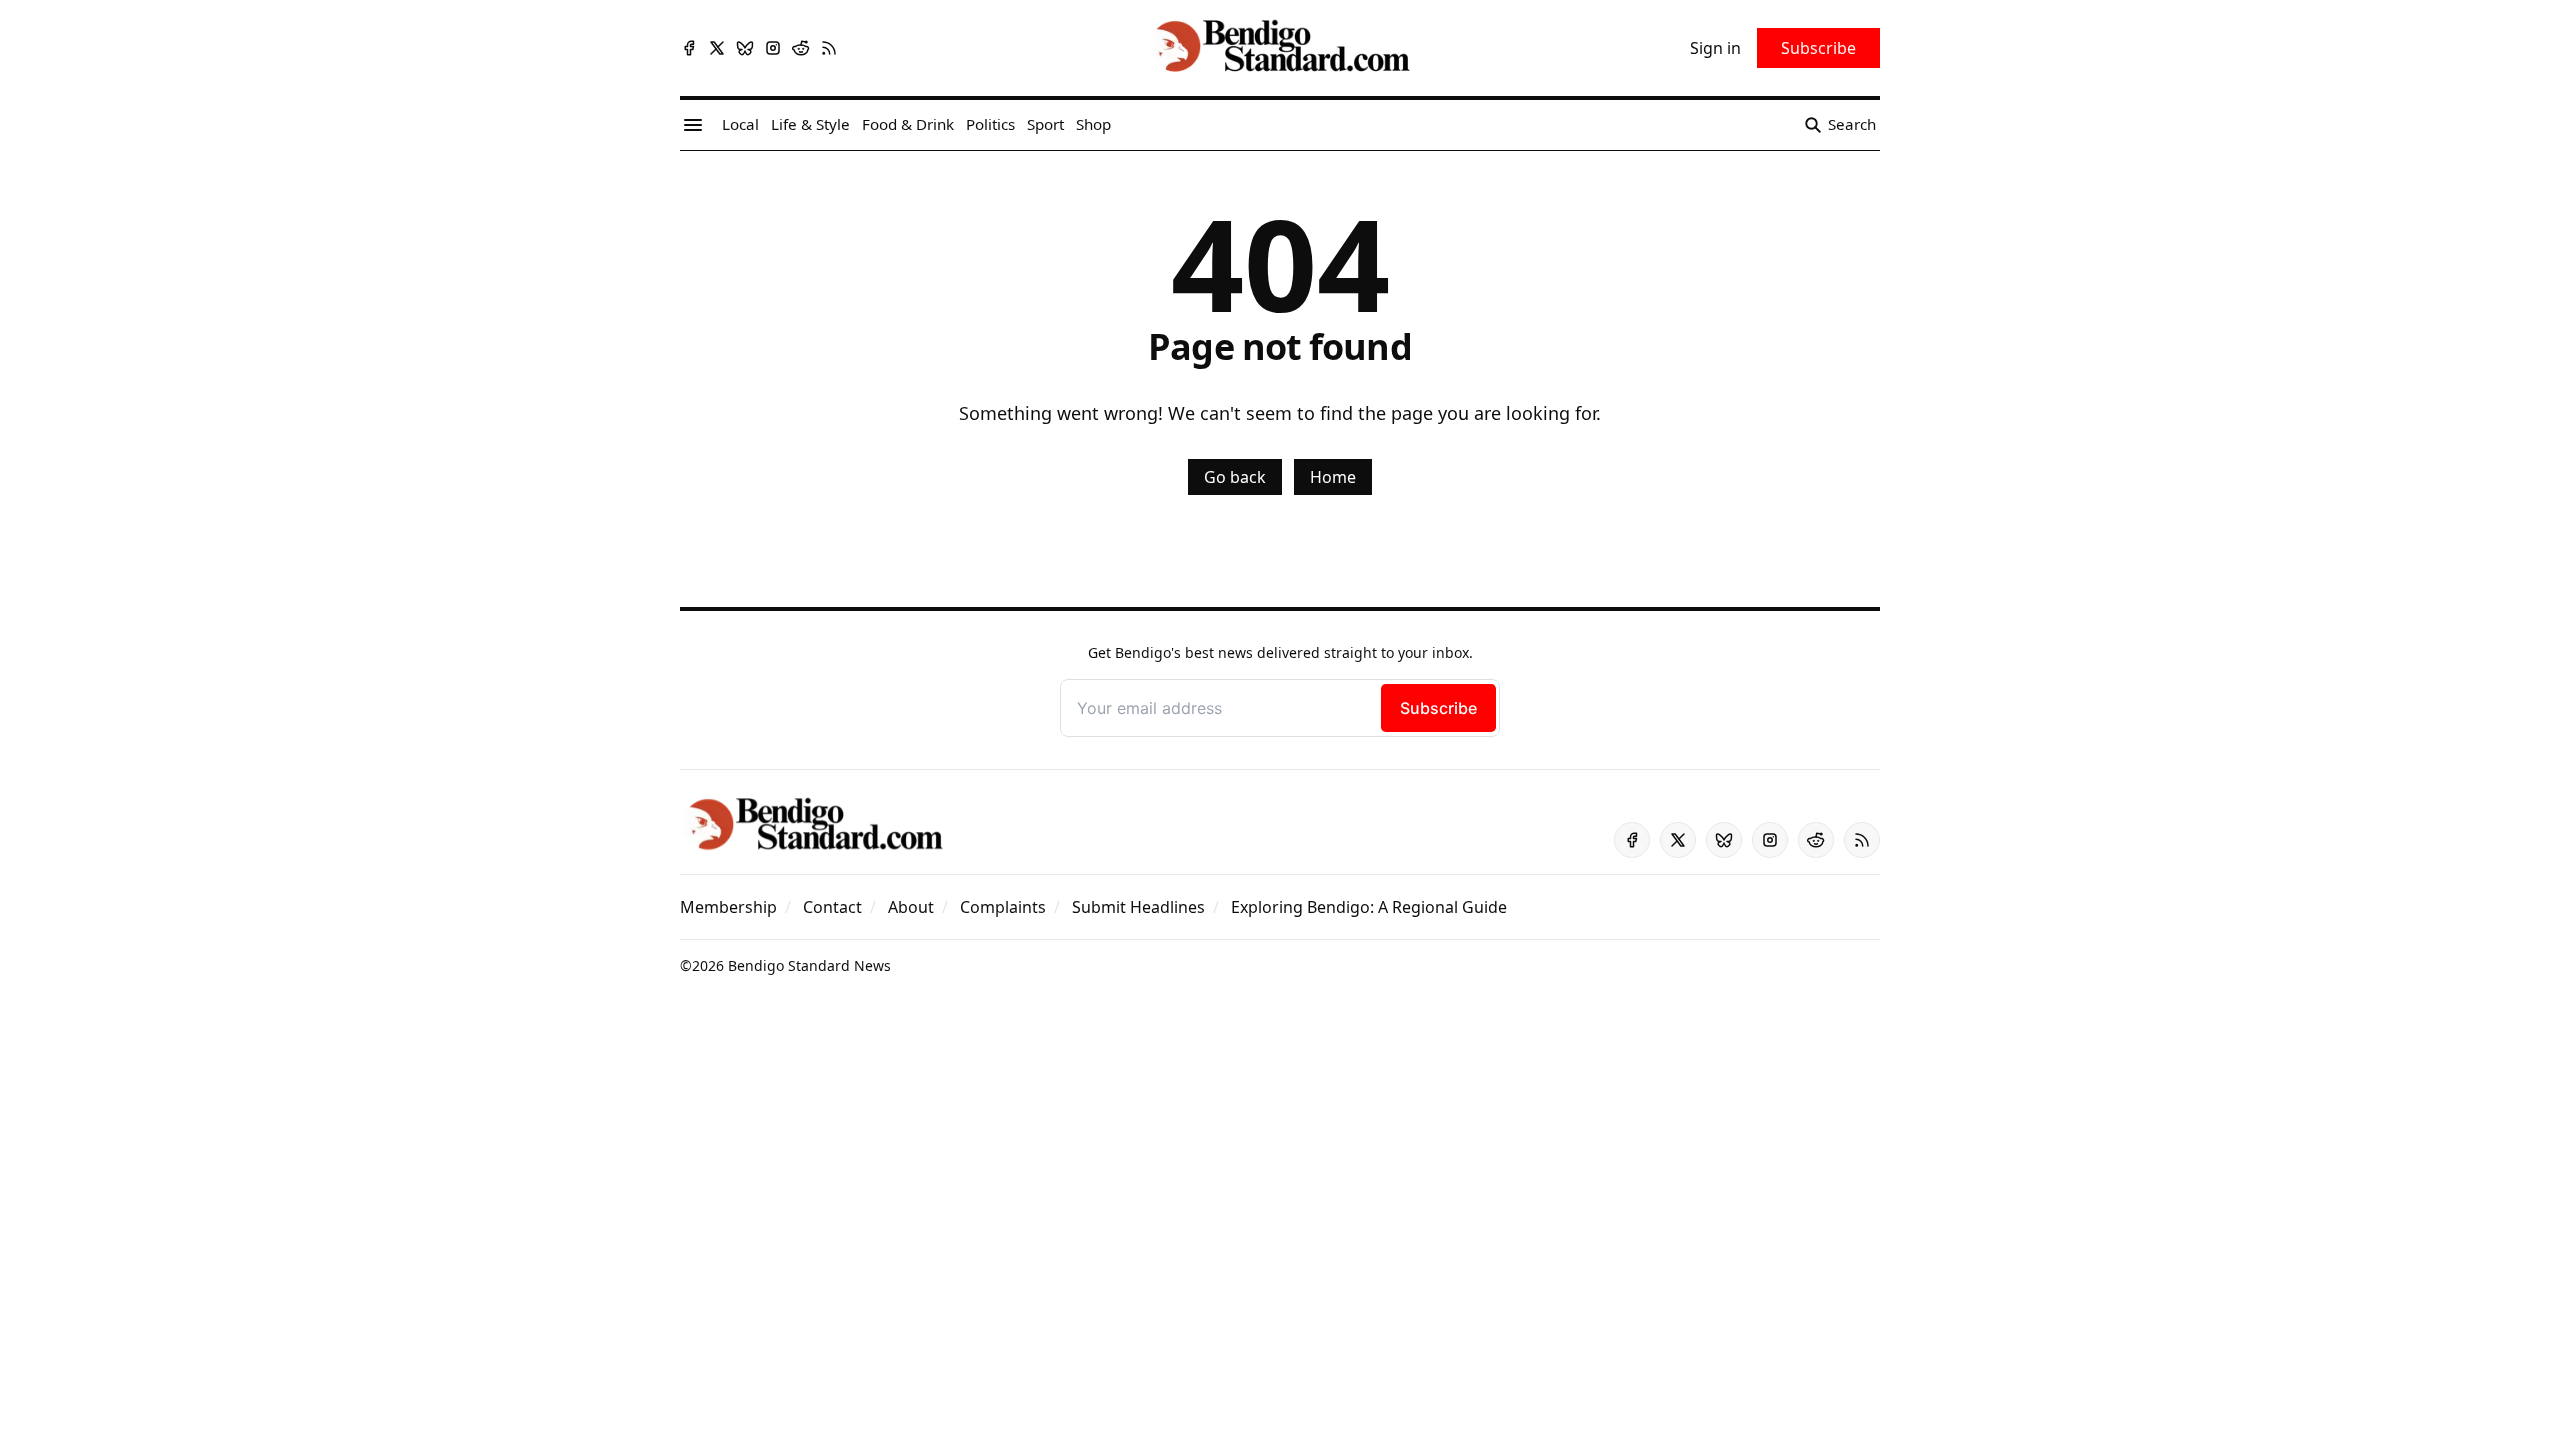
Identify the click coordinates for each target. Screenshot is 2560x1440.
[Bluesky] (745, 48)
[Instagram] (773, 48)
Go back (1235, 477)
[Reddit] (801, 48)
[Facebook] (689, 48)
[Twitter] (717, 48)
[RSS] (829, 48)
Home (1333, 477)
